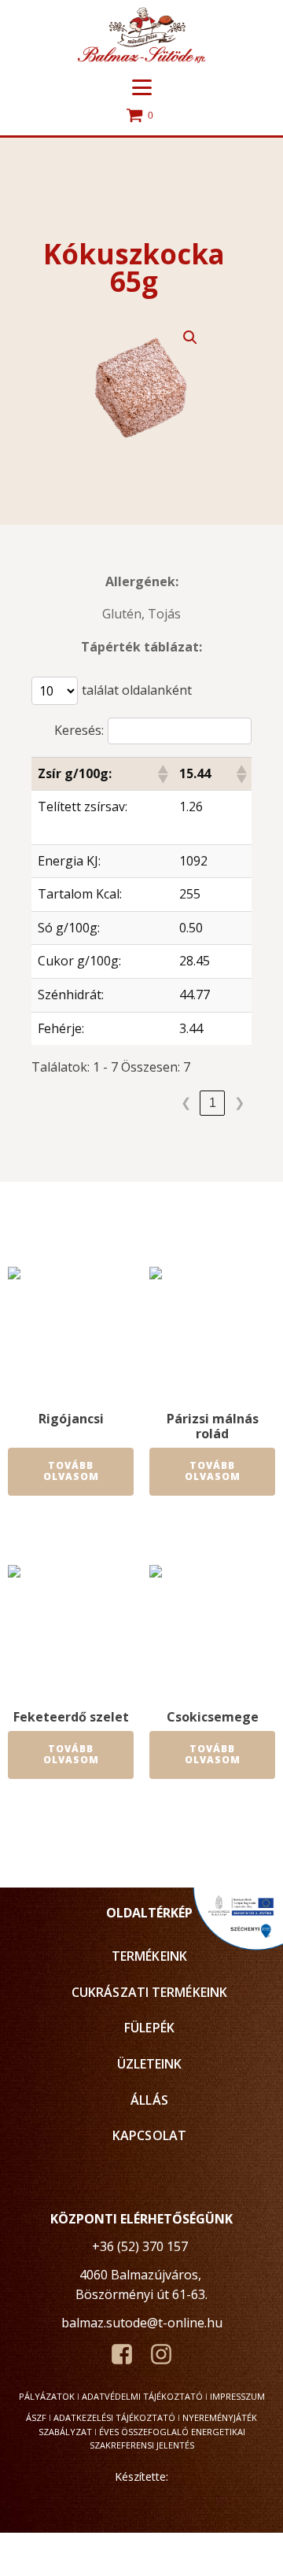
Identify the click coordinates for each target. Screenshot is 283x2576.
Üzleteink (150, 2064)
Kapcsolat (149, 2135)
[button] (190, 338)
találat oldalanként (137, 690)
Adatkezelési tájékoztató (114, 2417)
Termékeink (149, 1956)
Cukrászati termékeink (149, 1992)
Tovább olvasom (71, 1471)
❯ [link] (239, 1103)
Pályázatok (47, 2396)
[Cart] (141, 116)
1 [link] (213, 1103)
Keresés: (79, 730)
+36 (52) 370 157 (140, 2246)
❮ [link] (186, 1103)
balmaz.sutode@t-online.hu (142, 2323)
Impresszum (237, 2396)
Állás (149, 2100)
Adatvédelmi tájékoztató (142, 2396)
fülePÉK (149, 2028)
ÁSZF (36, 2417)
